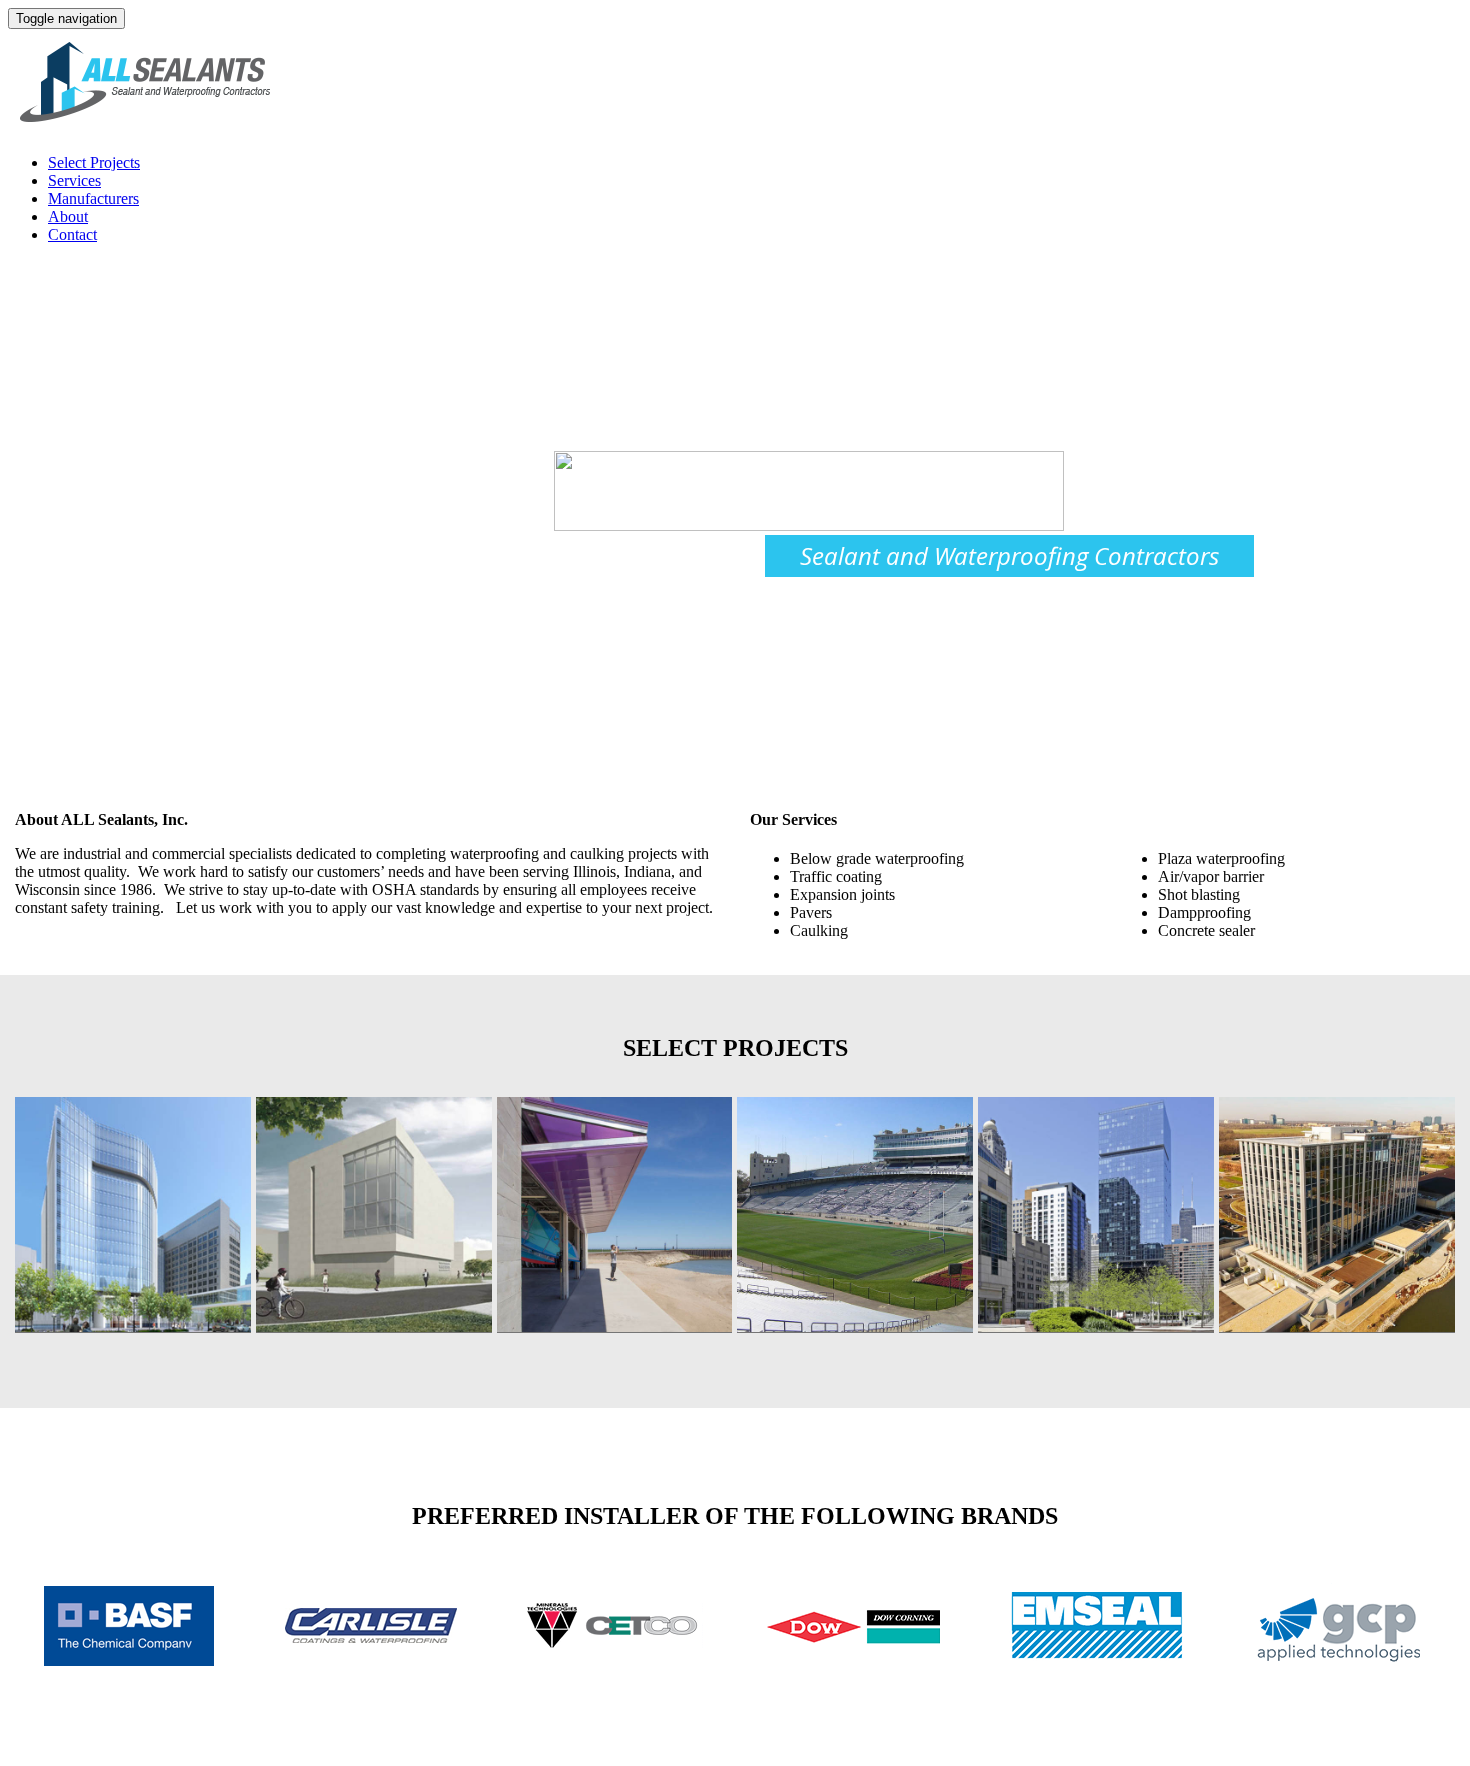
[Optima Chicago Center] (1096, 1215)
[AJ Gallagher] (1337, 1215)
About (68, 216)
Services (74, 180)
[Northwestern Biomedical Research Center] (133, 1215)
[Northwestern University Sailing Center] (615, 1215)
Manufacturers (93, 198)
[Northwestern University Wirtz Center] (374, 1215)
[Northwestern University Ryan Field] (855, 1215)
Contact (72, 234)
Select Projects (94, 162)
